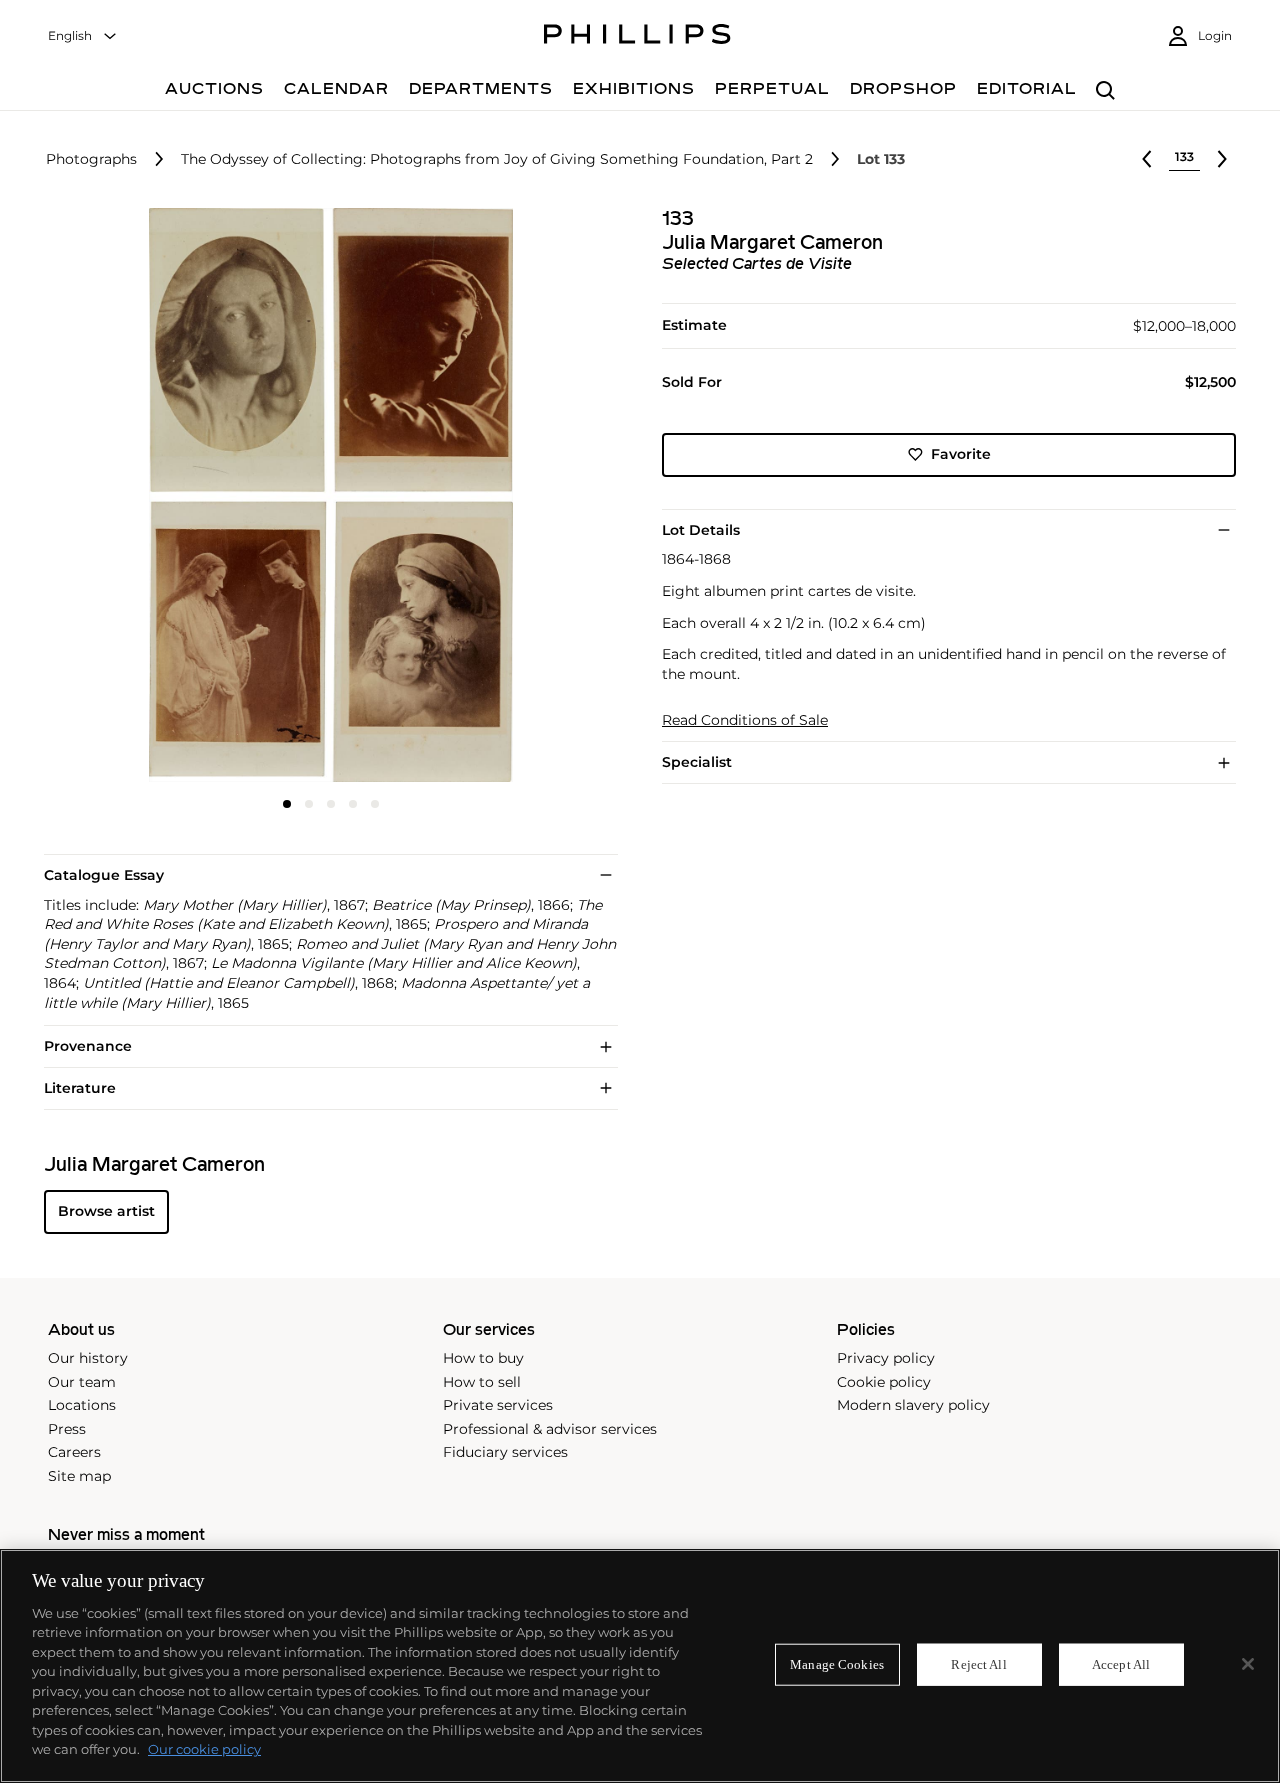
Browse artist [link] (106, 1211)
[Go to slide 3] (331, 804)
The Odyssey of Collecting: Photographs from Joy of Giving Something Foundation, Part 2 (497, 159)
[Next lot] (1222, 159)
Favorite (961, 454)
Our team (82, 1382)
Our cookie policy (204, 1749)
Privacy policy (886, 1358)
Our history (88, 1358)
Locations (82, 1405)
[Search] (1105, 91)
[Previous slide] (139, 497)
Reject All (978, 1664)
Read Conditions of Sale (745, 720)
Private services (498, 1405)
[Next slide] (522, 497)
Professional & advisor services (550, 1429)
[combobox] (83, 36)
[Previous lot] (1147, 159)
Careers (74, 1452)
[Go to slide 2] (309, 804)
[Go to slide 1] (287, 804)
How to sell (482, 1382)
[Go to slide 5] (375, 804)
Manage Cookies (837, 1664)
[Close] (1248, 1664)
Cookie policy (884, 1382)
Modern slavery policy (913, 1405)
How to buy (483, 1358)
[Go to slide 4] (353, 804)
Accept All (1121, 1664)
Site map (79, 1476)
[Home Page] (637, 37)
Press (67, 1429)
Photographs (91, 159)
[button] (325, 495)
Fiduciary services (505, 1452)
